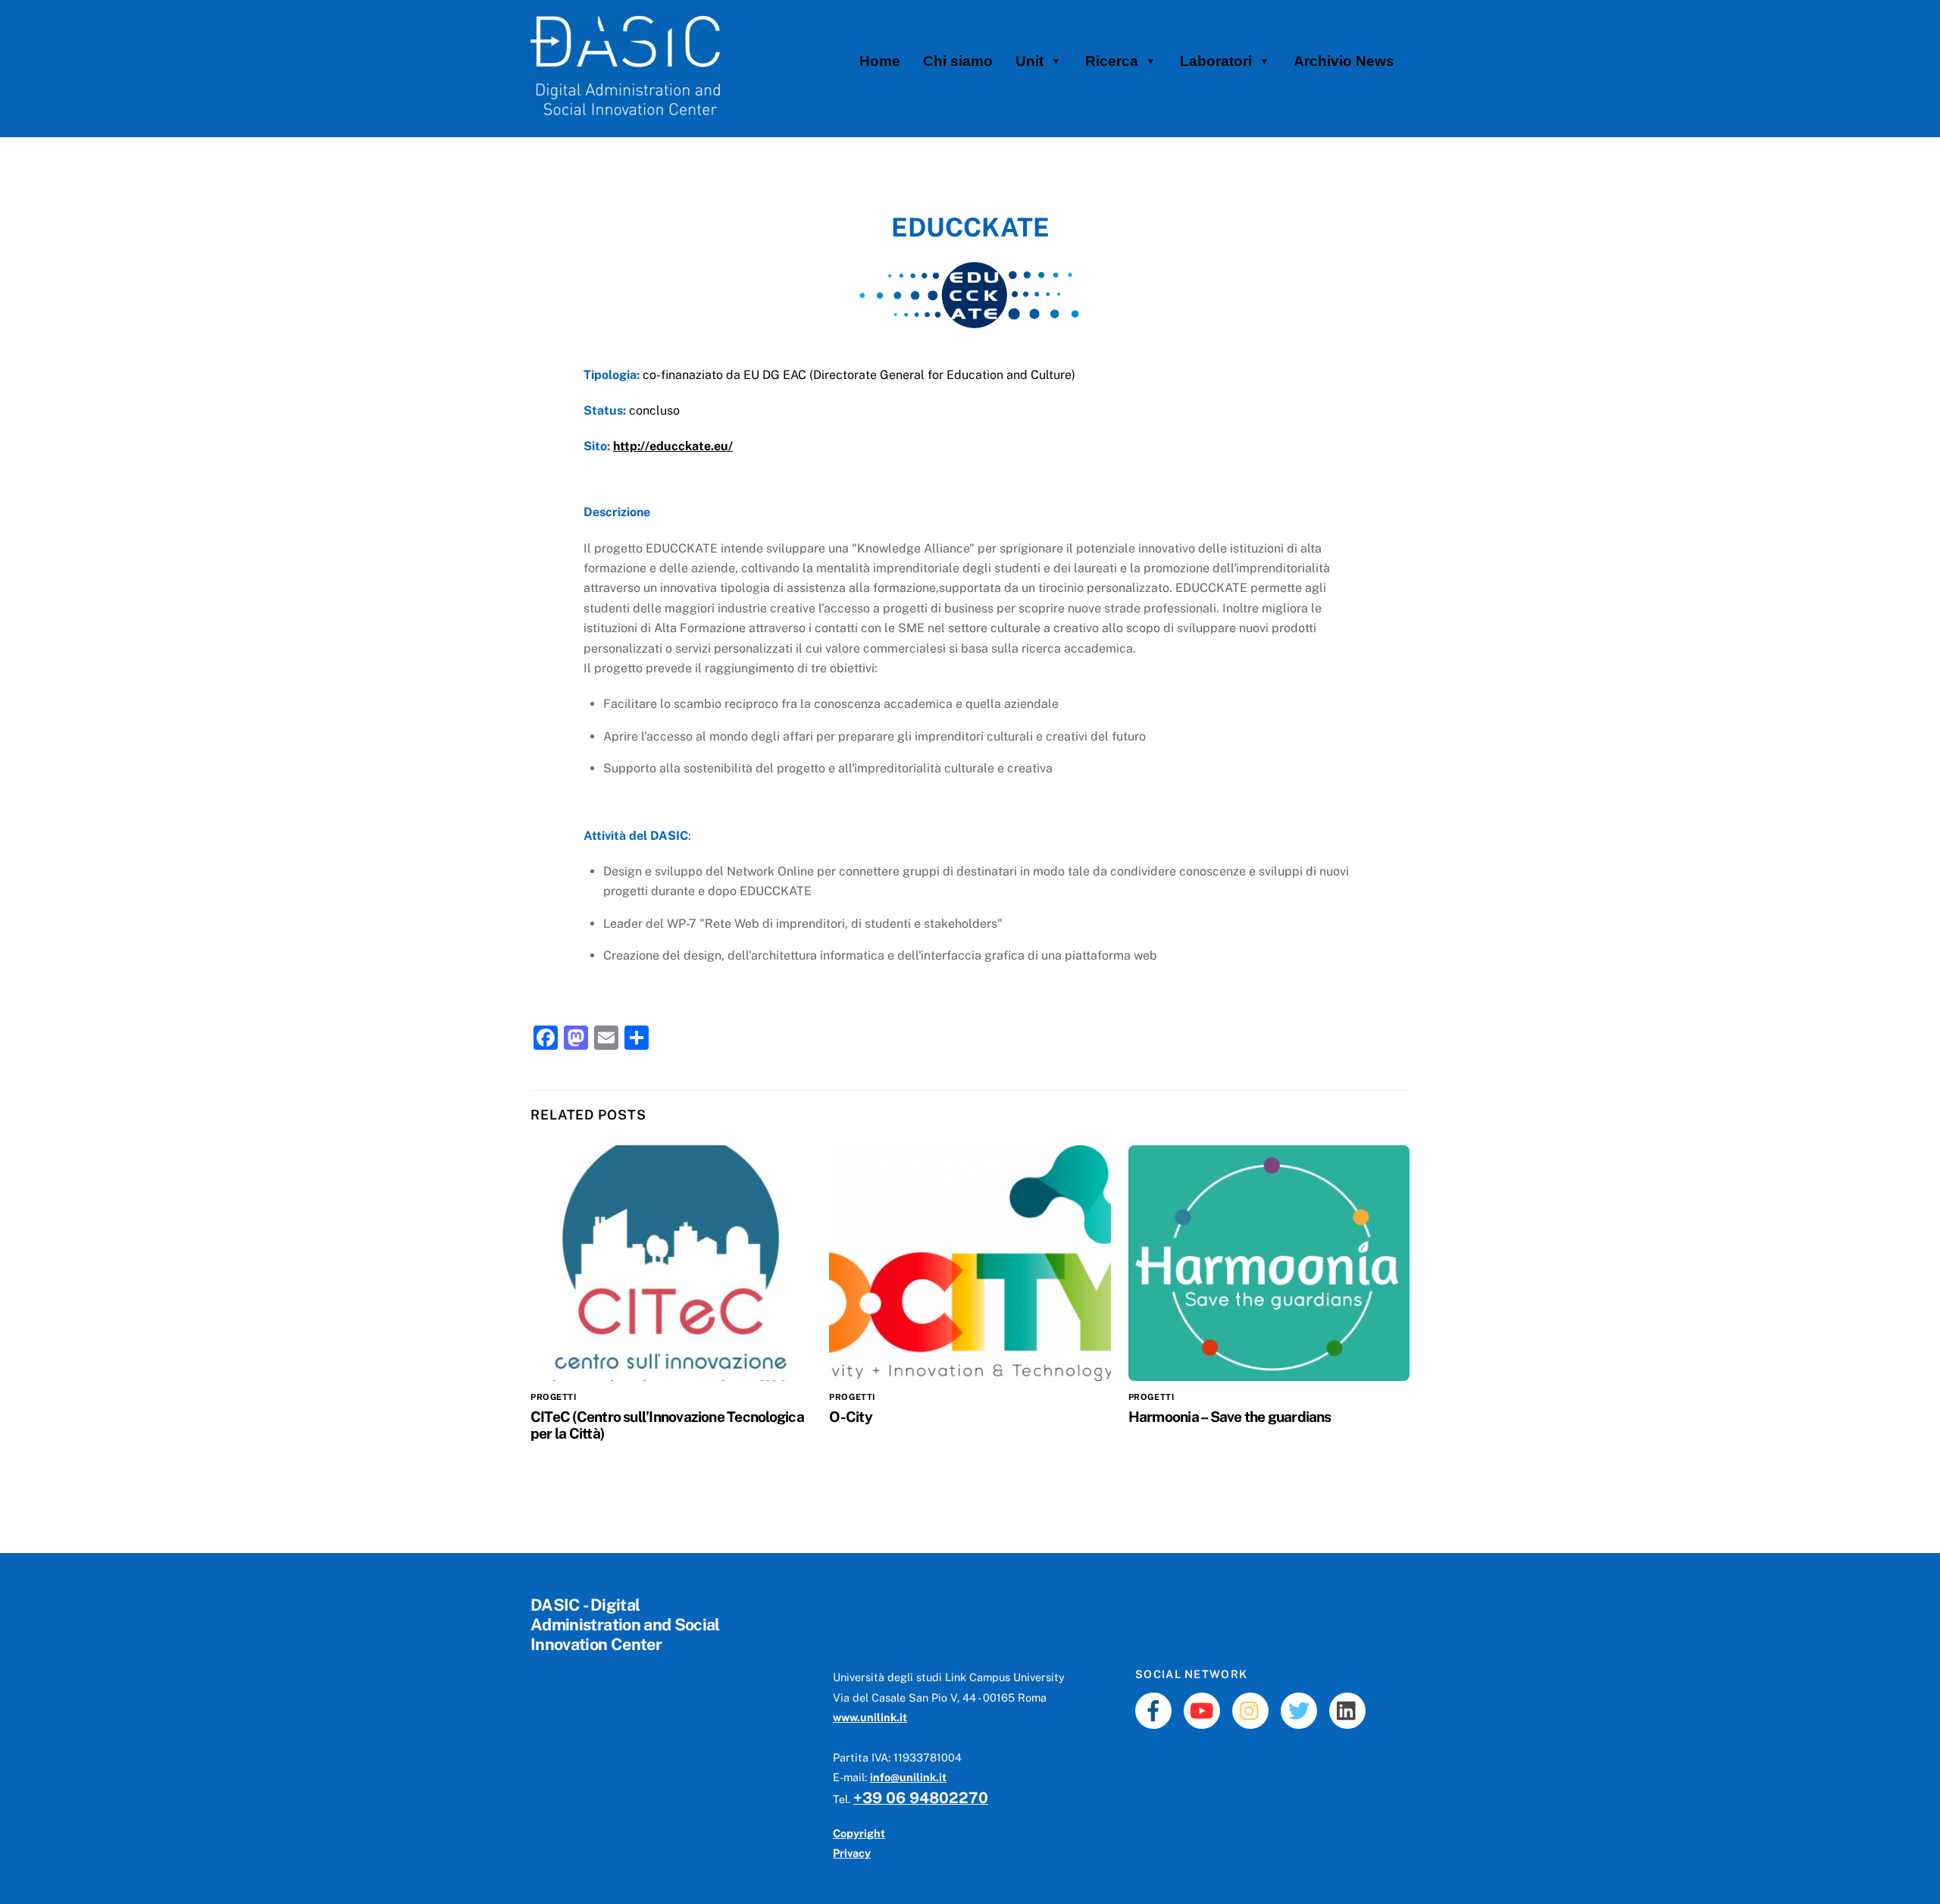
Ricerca (1112, 61)
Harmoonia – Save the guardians (1230, 1417)
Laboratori (1216, 61)
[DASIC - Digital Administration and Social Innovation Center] (625, 108)
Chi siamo (958, 61)
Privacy (852, 1853)
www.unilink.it (870, 1717)
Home (880, 61)
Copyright (859, 1833)
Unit (1029, 61)
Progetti (553, 1397)
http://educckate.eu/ (673, 446)
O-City (850, 1417)
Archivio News (1344, 61)
